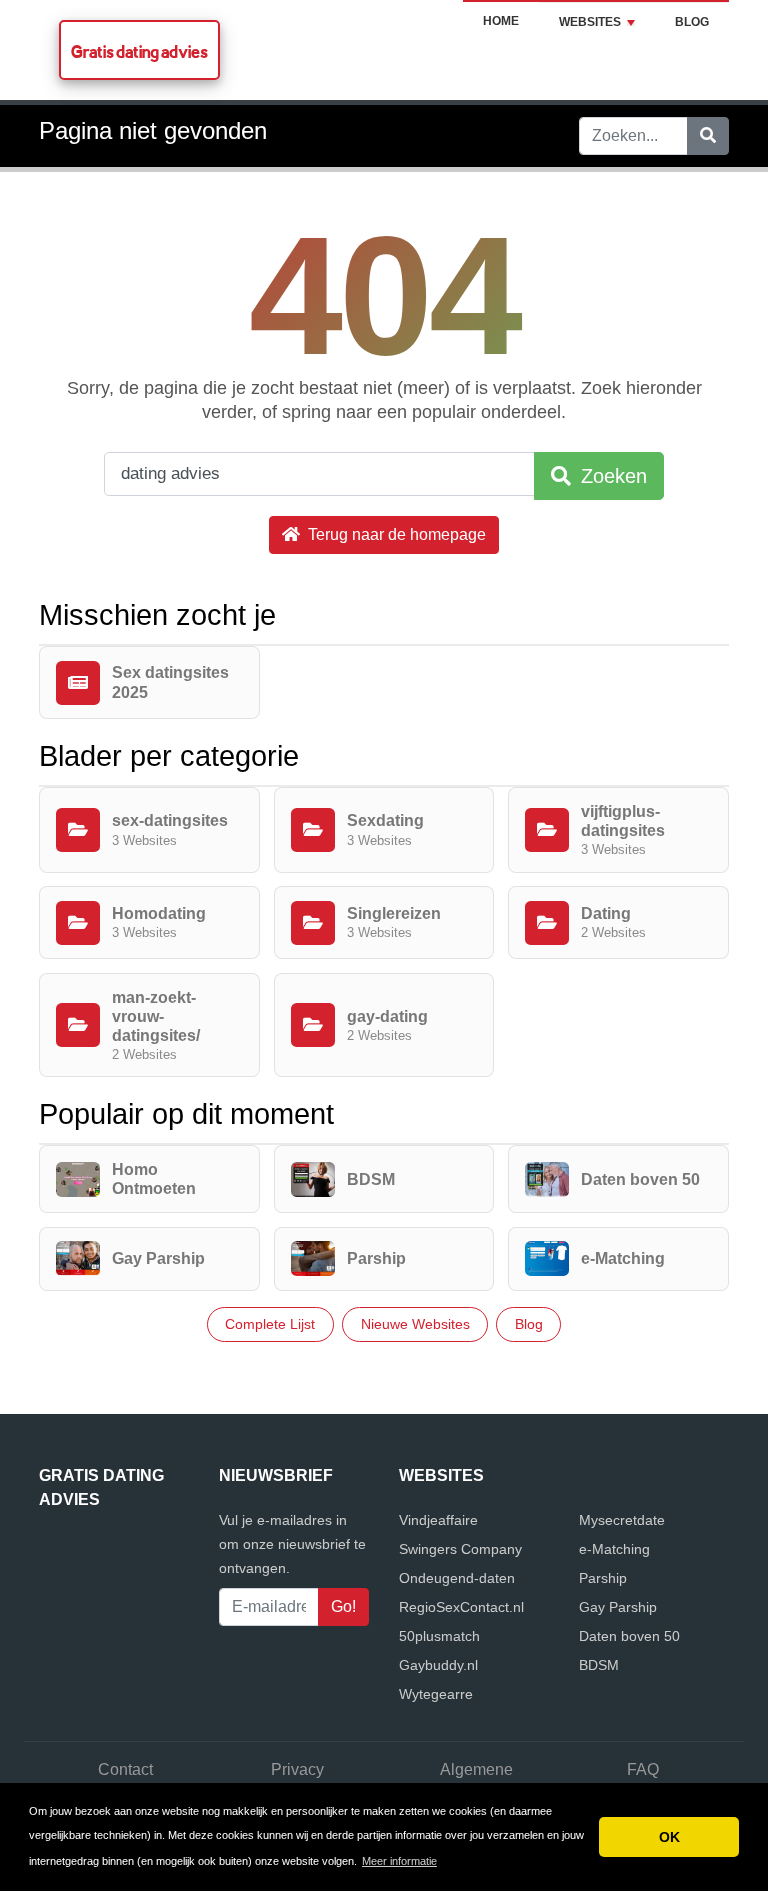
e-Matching (614, 1549)
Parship (603, 1578)
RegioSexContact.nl (461, 1607)
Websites (590, 22)
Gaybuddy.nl (438, 1665)
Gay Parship (618, 1607)
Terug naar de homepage (395, 534)
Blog (692, 22)
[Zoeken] (708, 136)
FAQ (643, 1769)
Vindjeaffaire (438, 1520)
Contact (125, 1769)
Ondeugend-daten (457, 1578)
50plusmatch (439, 1636)
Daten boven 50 (629, 1636)
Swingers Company (460, 1549)
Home (501, 21)
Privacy (297, 1769)
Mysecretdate (622, 1520)
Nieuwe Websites (415, 1324)
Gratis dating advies (139, 51)
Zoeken (611, 476)
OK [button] (669, 1837)
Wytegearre (436, 1694)
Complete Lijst (270, 1324)
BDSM (599, 1665)
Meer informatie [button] (399, 1861)
